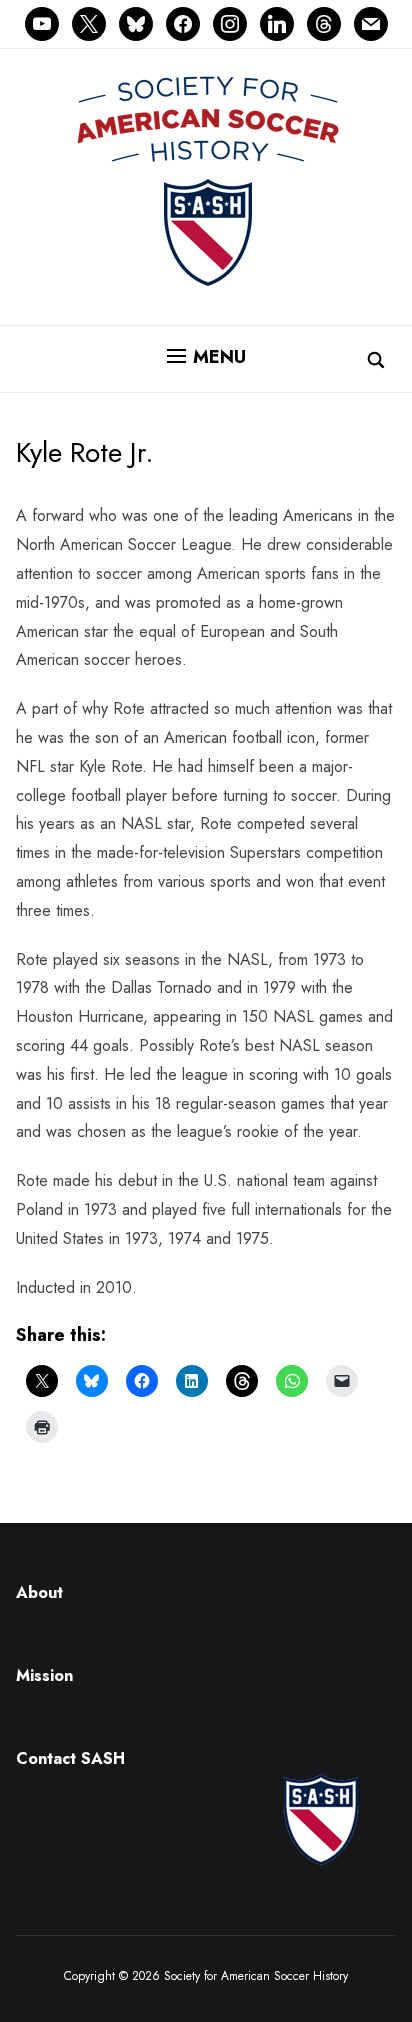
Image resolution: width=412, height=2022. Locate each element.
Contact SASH (73, 1758)
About (39, 1592)
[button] (206, 357)
